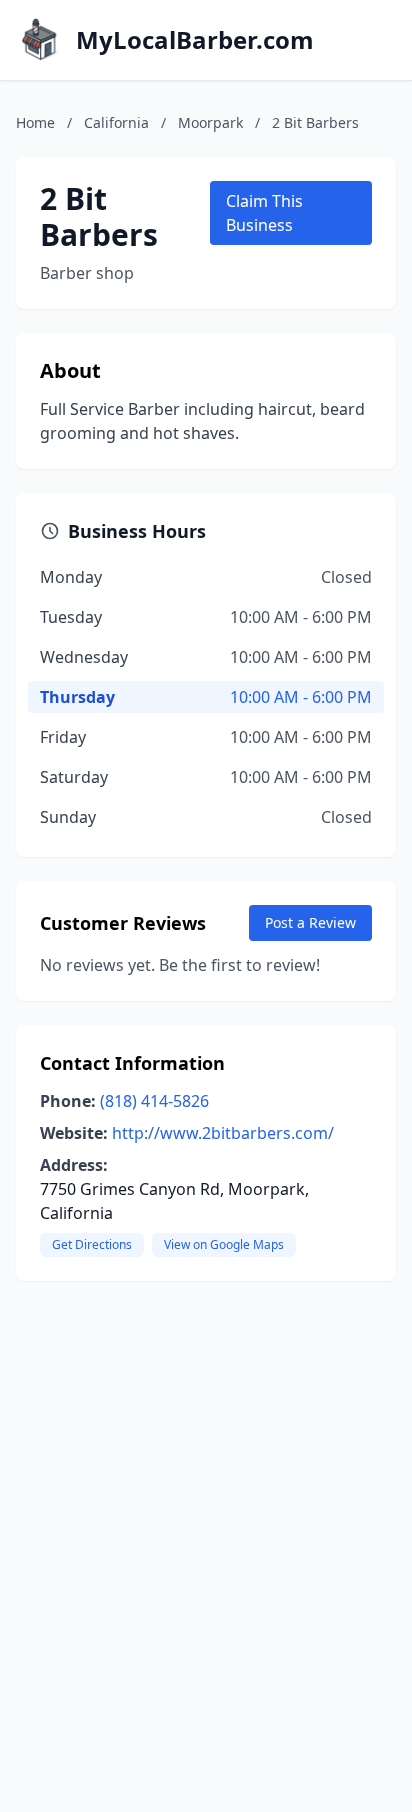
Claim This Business (264, 213)
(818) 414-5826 (154, 1101)
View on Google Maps (224, 1244)
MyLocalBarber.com (195, 40)
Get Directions (92, 1244)
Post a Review (310, 922)
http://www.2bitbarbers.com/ (223, 1133)
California (116, 122)
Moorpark (210, 122)
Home (35, 122)
